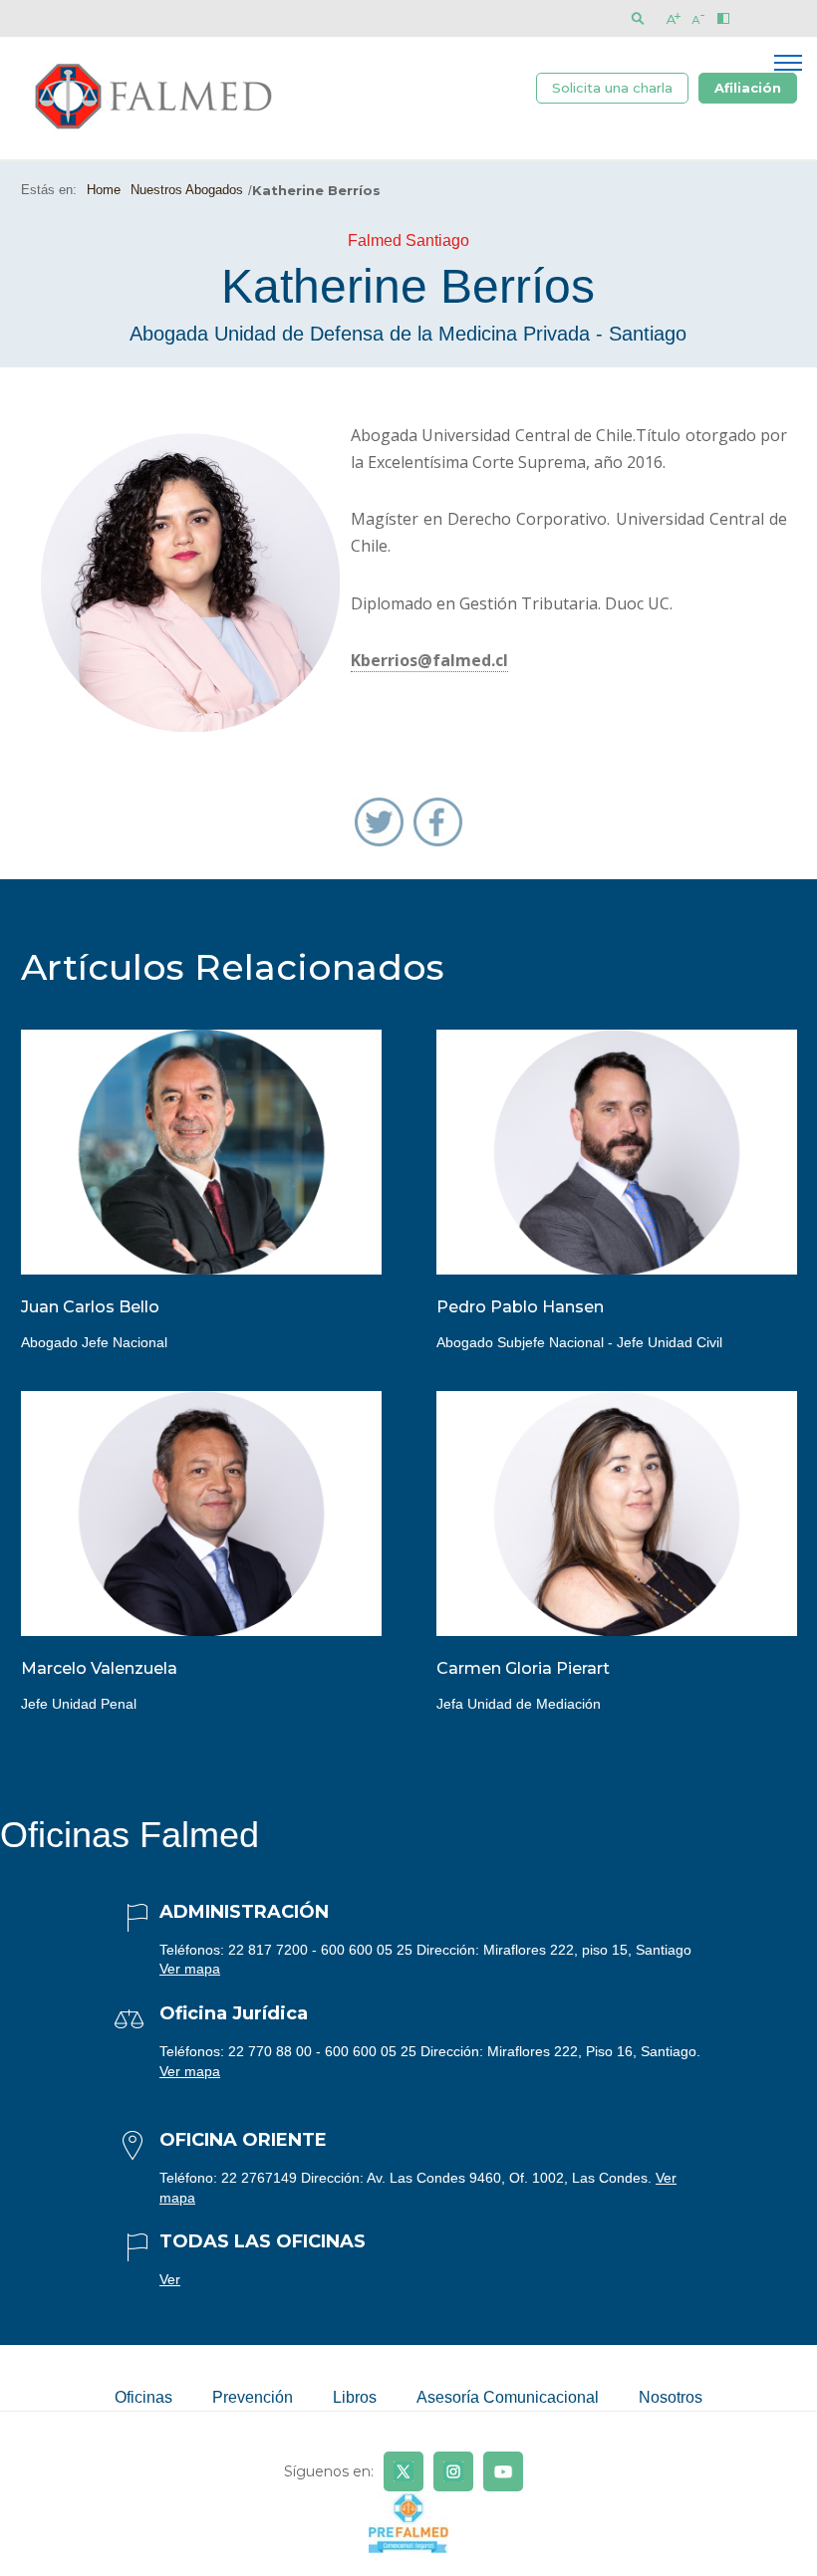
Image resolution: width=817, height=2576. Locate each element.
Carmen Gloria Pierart (523, 1668)
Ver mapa (190, 1969)
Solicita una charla (612, 88)
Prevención (253, 2397)
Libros (355, 2397)
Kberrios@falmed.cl (429, 660)
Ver (170, 2279)
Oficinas (143, 2397)
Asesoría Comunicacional (508, 2397)
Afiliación (748, 88)
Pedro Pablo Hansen (520, 1307)
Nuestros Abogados (187, 190)
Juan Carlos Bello (90, 1307)
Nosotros (671, 2397)
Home (104, 190)
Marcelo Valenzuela (99, 1668)
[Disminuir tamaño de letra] (698, 18)
